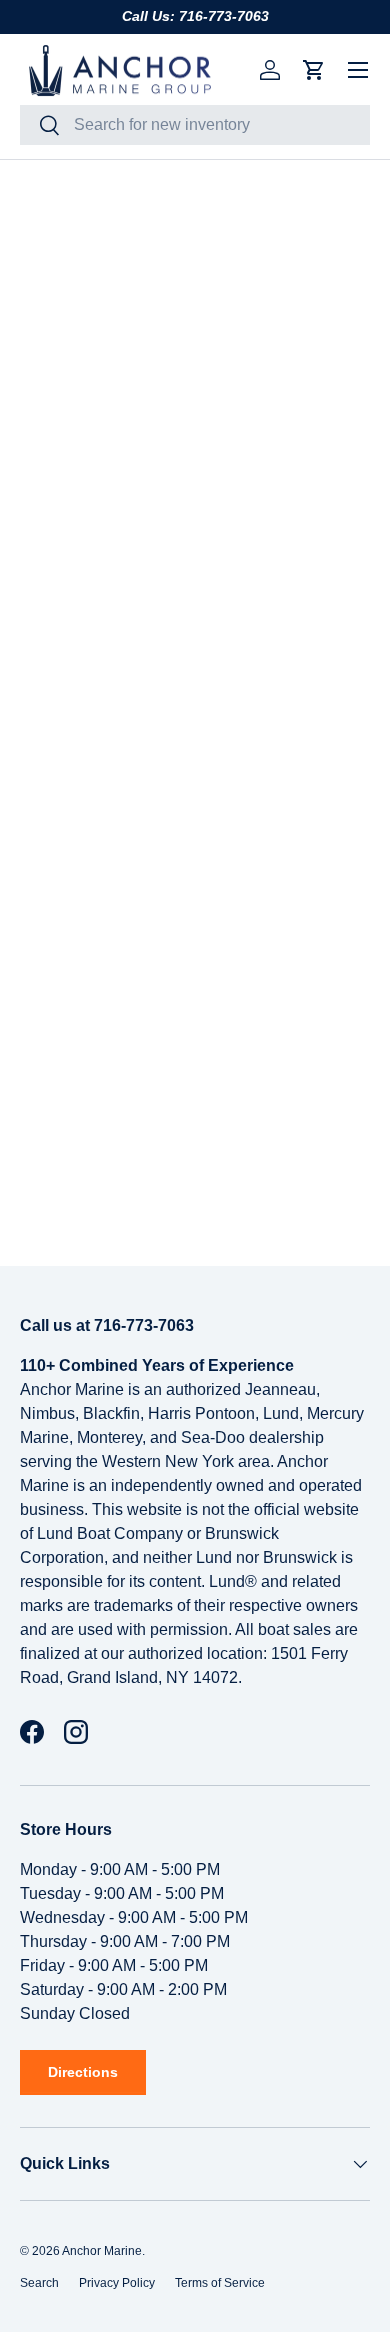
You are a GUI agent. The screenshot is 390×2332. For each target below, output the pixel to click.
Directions (83, 2072)
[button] (314, 70)
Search (39, 2283)
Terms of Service (220, 2283)
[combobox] (195, 125)
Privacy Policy (117, 2283)
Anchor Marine (102, 2251)
